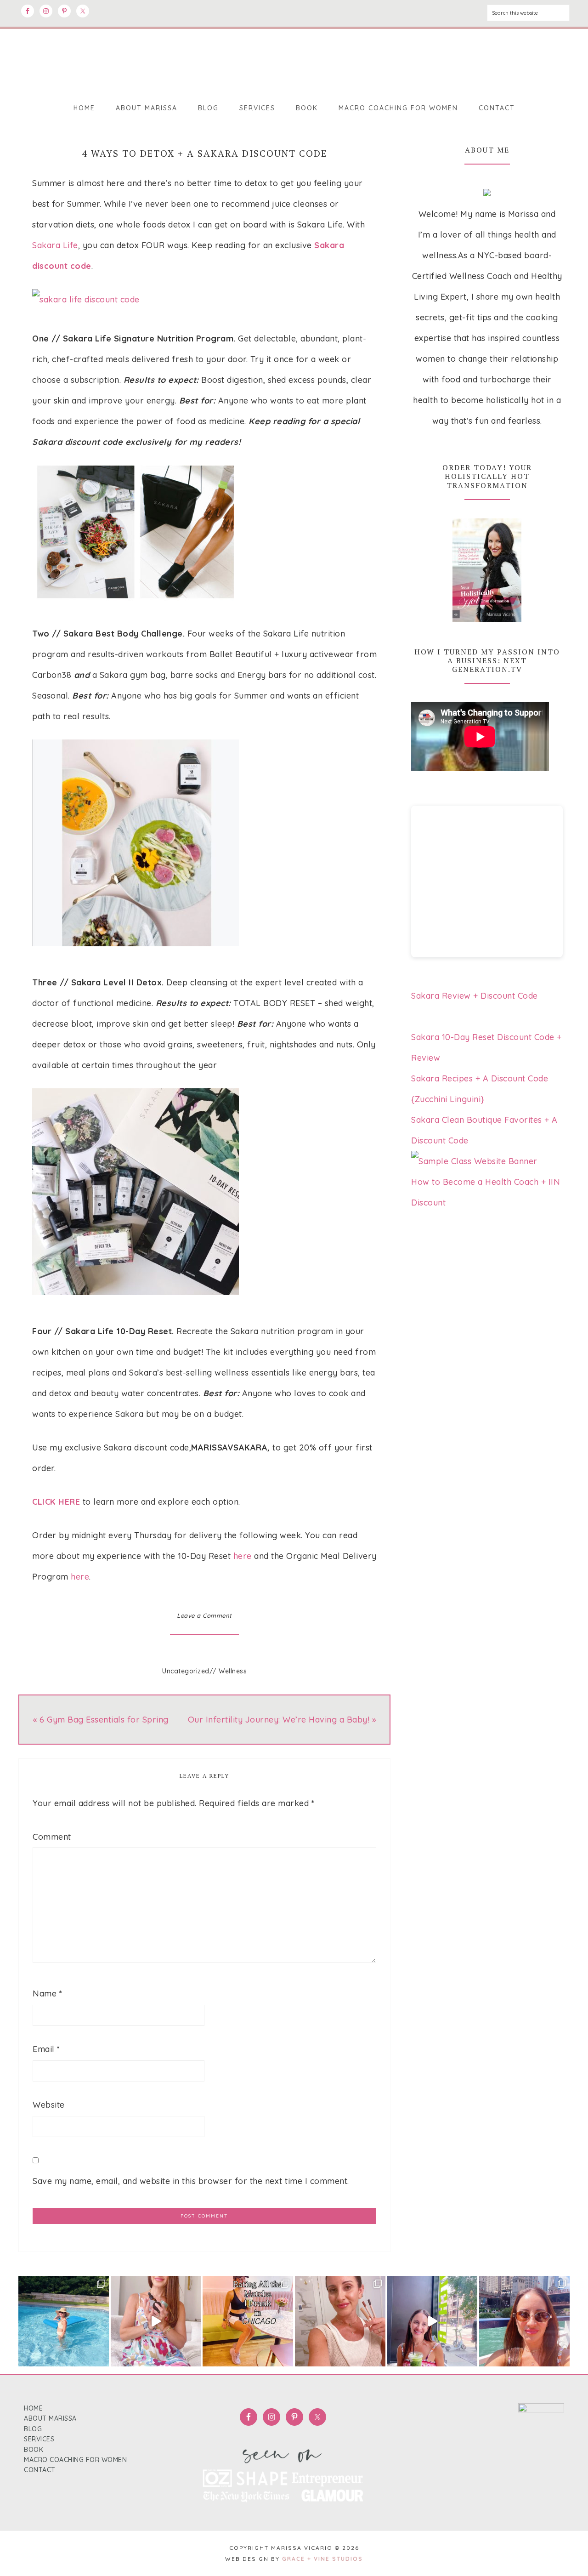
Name (47, 1993)
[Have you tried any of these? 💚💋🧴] (156, 2321)
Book (34, 2450)
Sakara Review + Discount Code (475, 996)
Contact (40, 2470)
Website (49, 2105)
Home (33, 2408)
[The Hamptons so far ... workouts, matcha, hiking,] (64, 2321)
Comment (52, 1837)
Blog (33, 2429)
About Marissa (50, 2418)
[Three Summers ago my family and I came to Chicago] (248, 2321)
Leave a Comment (204, 1615)
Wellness (233, 1671)
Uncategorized (186, 1671)
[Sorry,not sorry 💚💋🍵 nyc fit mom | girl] (433, 2321)
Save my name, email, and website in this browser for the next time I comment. (191, 2181)
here (243, 1556)
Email (46, 2049)
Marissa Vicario (294, 59)
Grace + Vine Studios (322, 2559)
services (39, 2439)
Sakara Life (55, 245)
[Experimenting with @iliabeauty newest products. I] (340, 2321)
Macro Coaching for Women (75, 2460)
